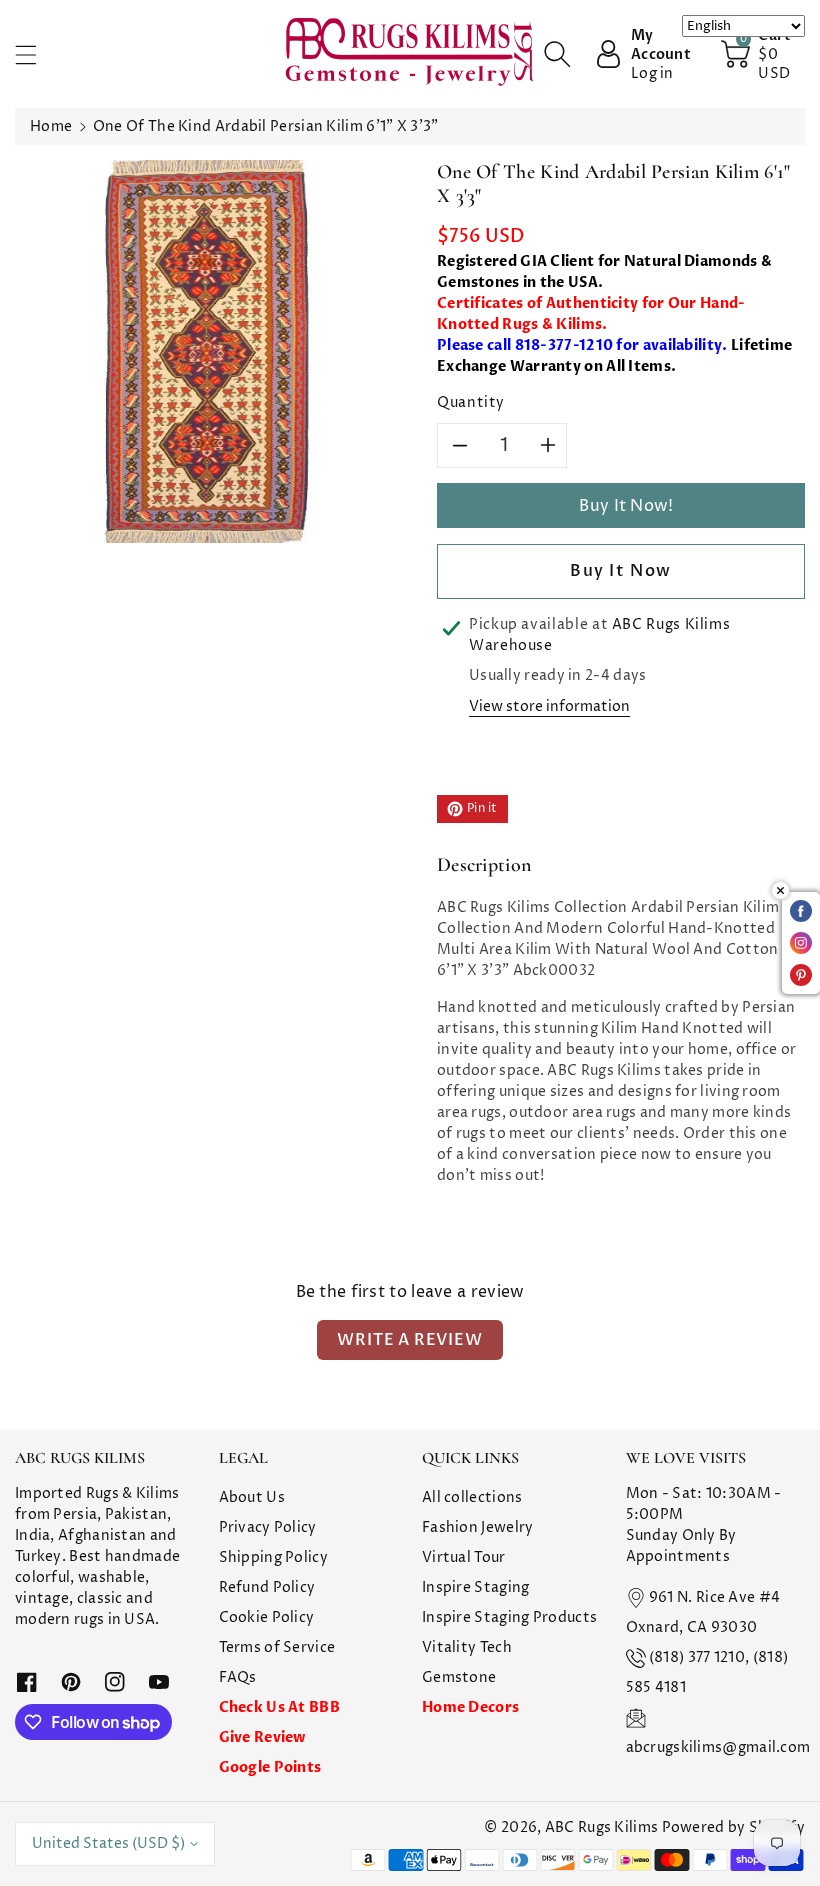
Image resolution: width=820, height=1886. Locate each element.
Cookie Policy (267, 1617)
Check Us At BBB (280, 1707)
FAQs (238, 1677)
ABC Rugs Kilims (602, 1827)
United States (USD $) (108, 1843)
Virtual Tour (464, 1557)
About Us (252, 1497)
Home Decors (470, 1707)
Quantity (471, 402)
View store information (549, 706)
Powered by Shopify (733, 1827)
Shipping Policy (274, 1557)
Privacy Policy (268, 1527)
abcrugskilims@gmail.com (718, 1747)
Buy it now (621, 571)
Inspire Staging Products (509, 1617)
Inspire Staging (476, 1587)
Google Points (270, 1767)
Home (51, 126)
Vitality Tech (467, 1647)
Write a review (409, 1340)
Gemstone (459, 1677)
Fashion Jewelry (478, 1527)
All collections (472, 1497)
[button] (35, 54)
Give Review (262, 1737)
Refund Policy (267, 1587)
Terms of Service (277, 1647)
